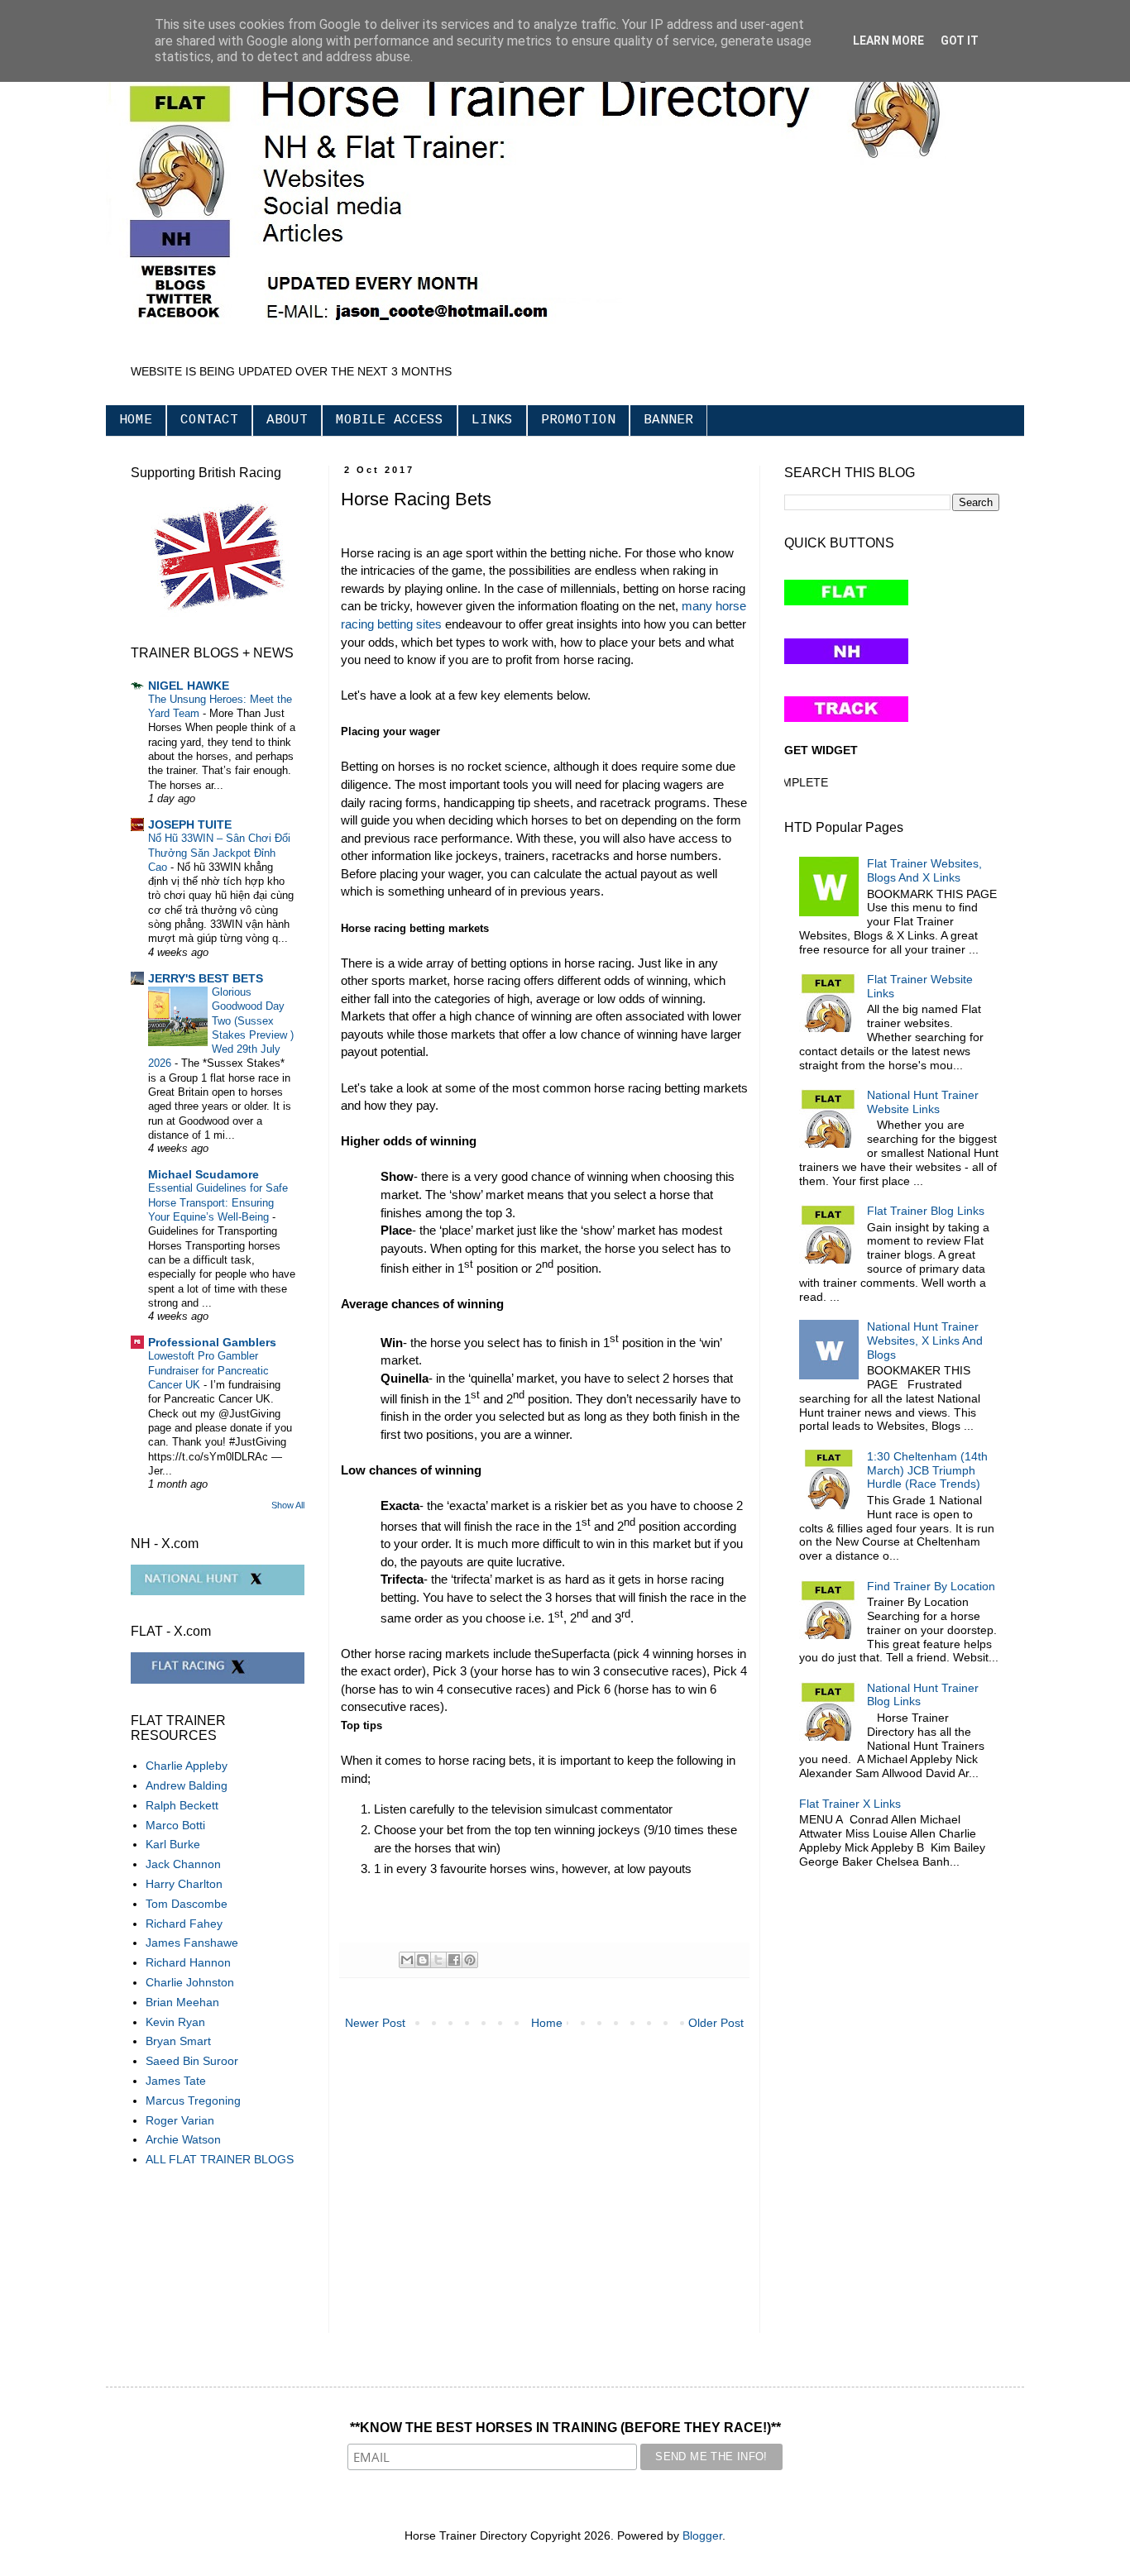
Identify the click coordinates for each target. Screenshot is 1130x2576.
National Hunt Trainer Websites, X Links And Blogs (925, 1341)
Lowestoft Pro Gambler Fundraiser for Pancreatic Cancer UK (208, 1370)
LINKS (492, 420)
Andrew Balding (187, 1785)
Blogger (702, 2535)
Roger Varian (180, 2120)
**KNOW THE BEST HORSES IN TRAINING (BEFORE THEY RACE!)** (565, 2428)
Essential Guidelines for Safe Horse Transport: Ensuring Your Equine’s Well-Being (218, 1202)
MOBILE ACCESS (390, 420)
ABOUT (287, 420)
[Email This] (407, 1960)
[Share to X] (438, 1960)
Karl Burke (173, 1844)
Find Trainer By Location (931, 1586)
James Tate (176, 2081)
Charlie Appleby (187, 1766)
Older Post (716, 2023)
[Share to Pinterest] (470, 1960)
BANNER (668, 420)
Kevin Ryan (175, 2022)
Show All (288, 1505)
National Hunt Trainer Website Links (923, 1102)
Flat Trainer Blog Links (926, 1211)
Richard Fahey (184, 1924)
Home (547, 2023)
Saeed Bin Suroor (192, 2061)
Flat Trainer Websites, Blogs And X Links (924, 870)
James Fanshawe (192, 1943)
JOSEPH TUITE (190, 824)
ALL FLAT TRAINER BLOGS (220, 2159)
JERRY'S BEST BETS (206, 978)
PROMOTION (578, 420)
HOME (136, 420)
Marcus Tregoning (193, 2100)
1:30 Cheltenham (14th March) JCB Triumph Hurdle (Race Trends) (927, 1470)
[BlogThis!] (423, 1960)
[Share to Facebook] (454, 1960)
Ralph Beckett (182, 1805)
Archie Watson (183, 2139)
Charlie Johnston (190, 1982)
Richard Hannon (188, 1962)
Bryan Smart (178, 2041)
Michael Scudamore (203, 1174)
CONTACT (209, 420)
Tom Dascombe (187, 1904)
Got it (960, 41)
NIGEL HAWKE (189, 686)
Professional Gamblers (212, 1342)
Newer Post (375, 2023)
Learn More (888, 41)
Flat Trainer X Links (850, 1804)
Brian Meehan (182, 2002)
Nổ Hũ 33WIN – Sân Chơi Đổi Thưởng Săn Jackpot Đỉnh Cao (219, 853)
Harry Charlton (184, 1884)
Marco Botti (175, 1825)
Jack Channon (183, 1864)
